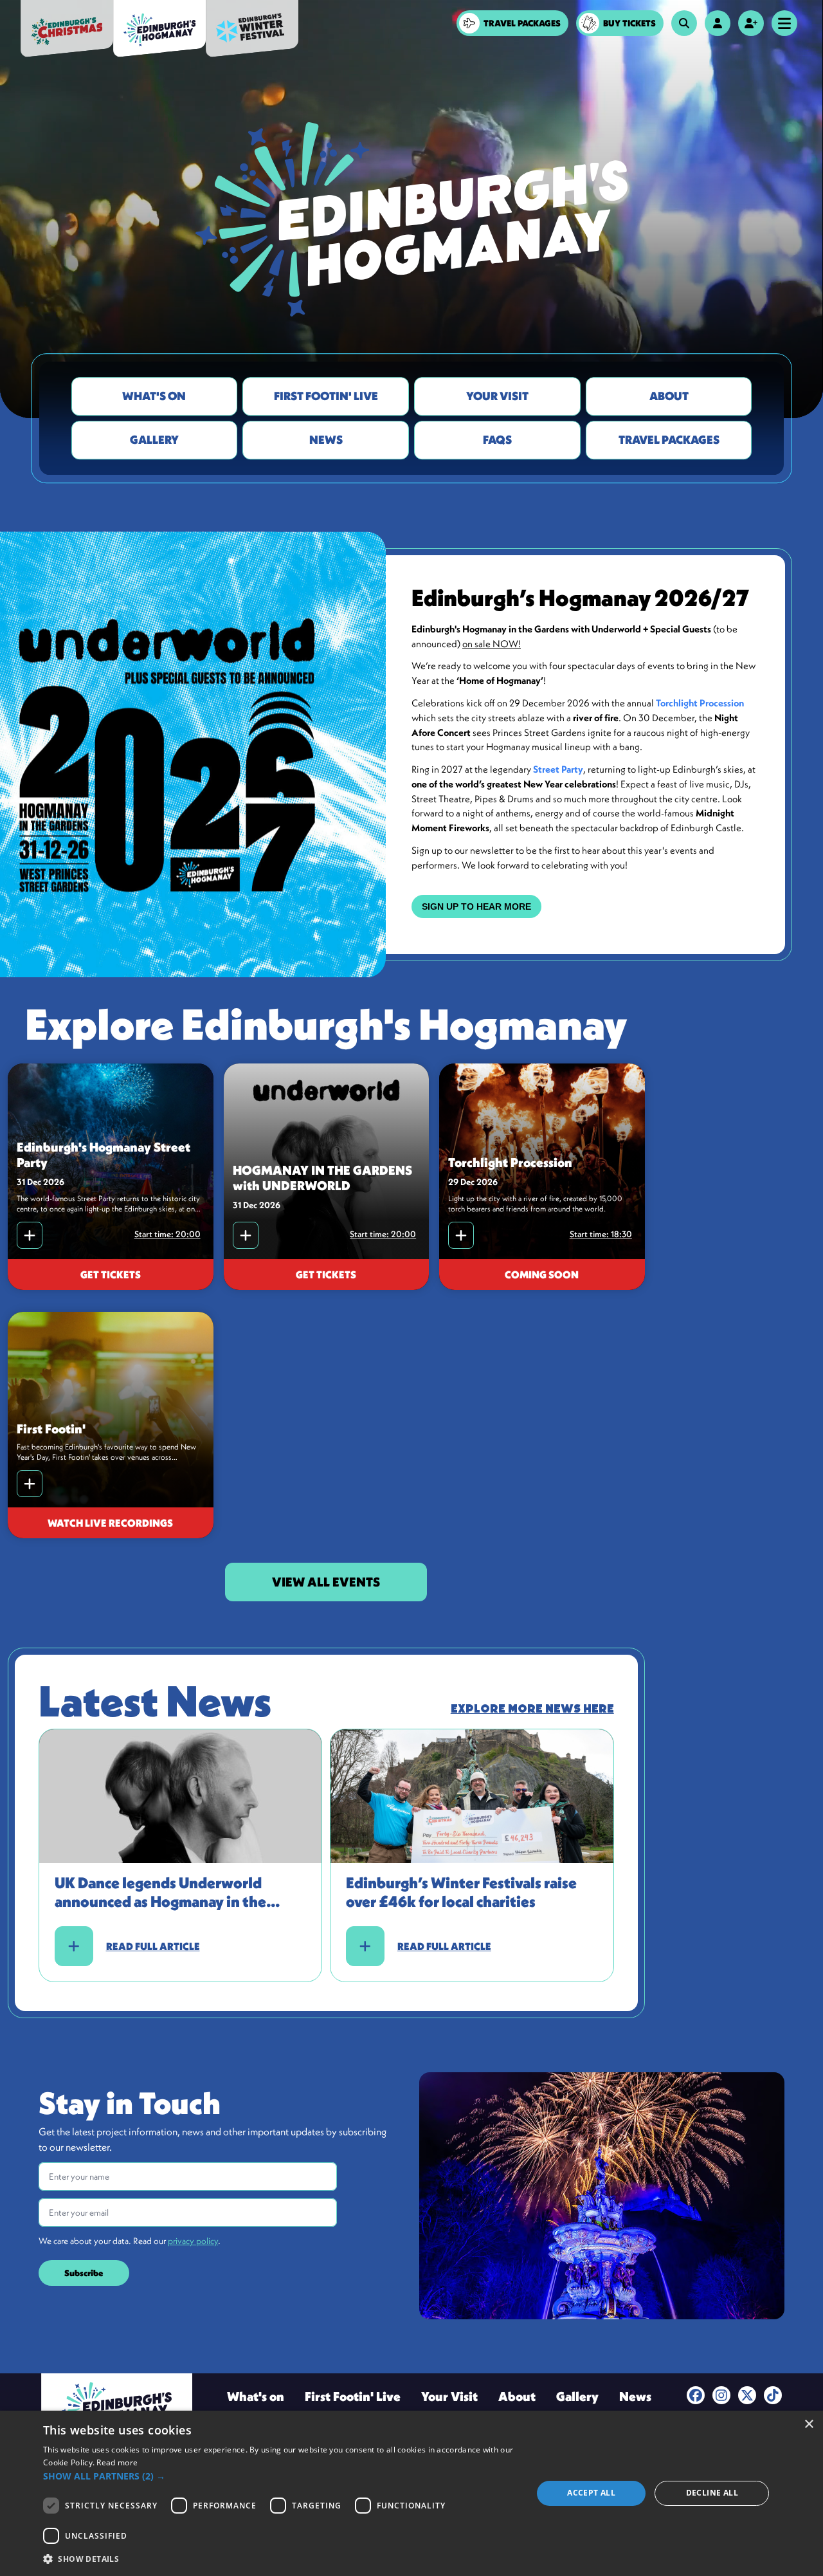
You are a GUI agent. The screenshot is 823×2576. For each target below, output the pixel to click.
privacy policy (193, 2241)
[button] (280, 2476)
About (669, 396)
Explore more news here (532, 1709)
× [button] (809, 2424)
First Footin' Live (326, 396)
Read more (117, 2462)
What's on (154, 396)
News (326, 440)
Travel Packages (669, 440)
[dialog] (411, 2493)
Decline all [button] (712, 2493)
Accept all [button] (591, 2493)
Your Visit (497, 396)
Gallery (154, 440)
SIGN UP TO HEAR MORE (476, 906)
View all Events (326, 1582)
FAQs (497, 440)
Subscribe (84, 2273)
